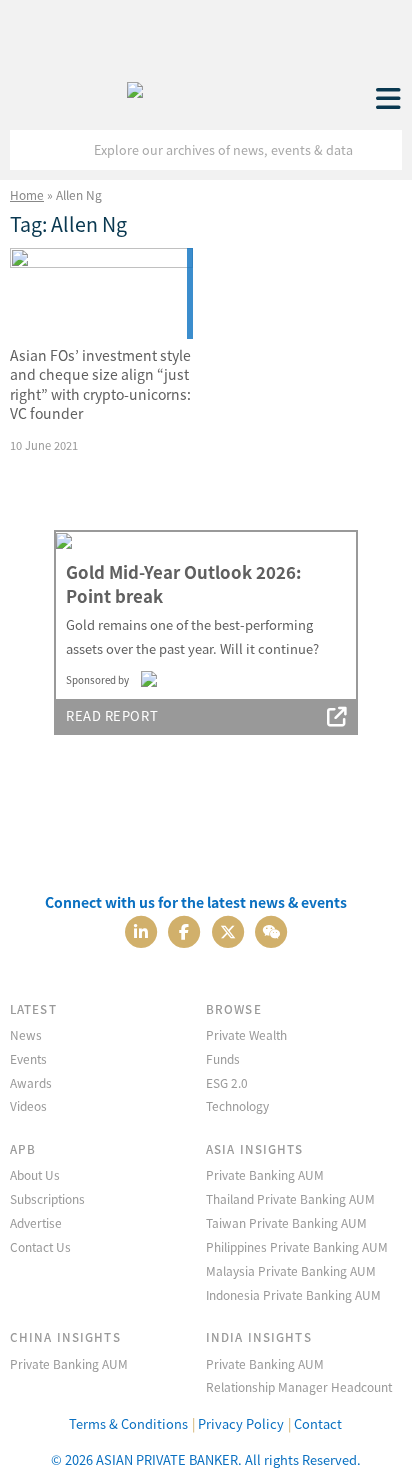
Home (27, 194)
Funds (223, 1058)
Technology (237, 1105)
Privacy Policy (241, 1423)
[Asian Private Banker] (135, 85)
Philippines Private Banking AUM (297, 1246)
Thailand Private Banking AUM (290, 1198)
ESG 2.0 (227, 1082)
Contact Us (40, 1246)
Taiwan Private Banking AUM (286, 1222)
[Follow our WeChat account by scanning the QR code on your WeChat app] (271, 929)
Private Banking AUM (265, 1174)
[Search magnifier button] (382, 150)
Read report (112, 715)
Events (28, 1058)
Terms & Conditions (128, 1423)
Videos (28, 1105)
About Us (35, 1174)
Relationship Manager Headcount (299, 1386)
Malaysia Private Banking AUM (291, 1270)
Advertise (36, 1222)
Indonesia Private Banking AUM (293, 1294)
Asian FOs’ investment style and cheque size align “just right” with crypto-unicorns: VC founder (100, 384)
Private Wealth (246, 1034)
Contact (318, 1423)
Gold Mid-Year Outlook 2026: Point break (183, 584)
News (26, 1034)
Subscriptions (47, 1198)
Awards (31, 1082)
